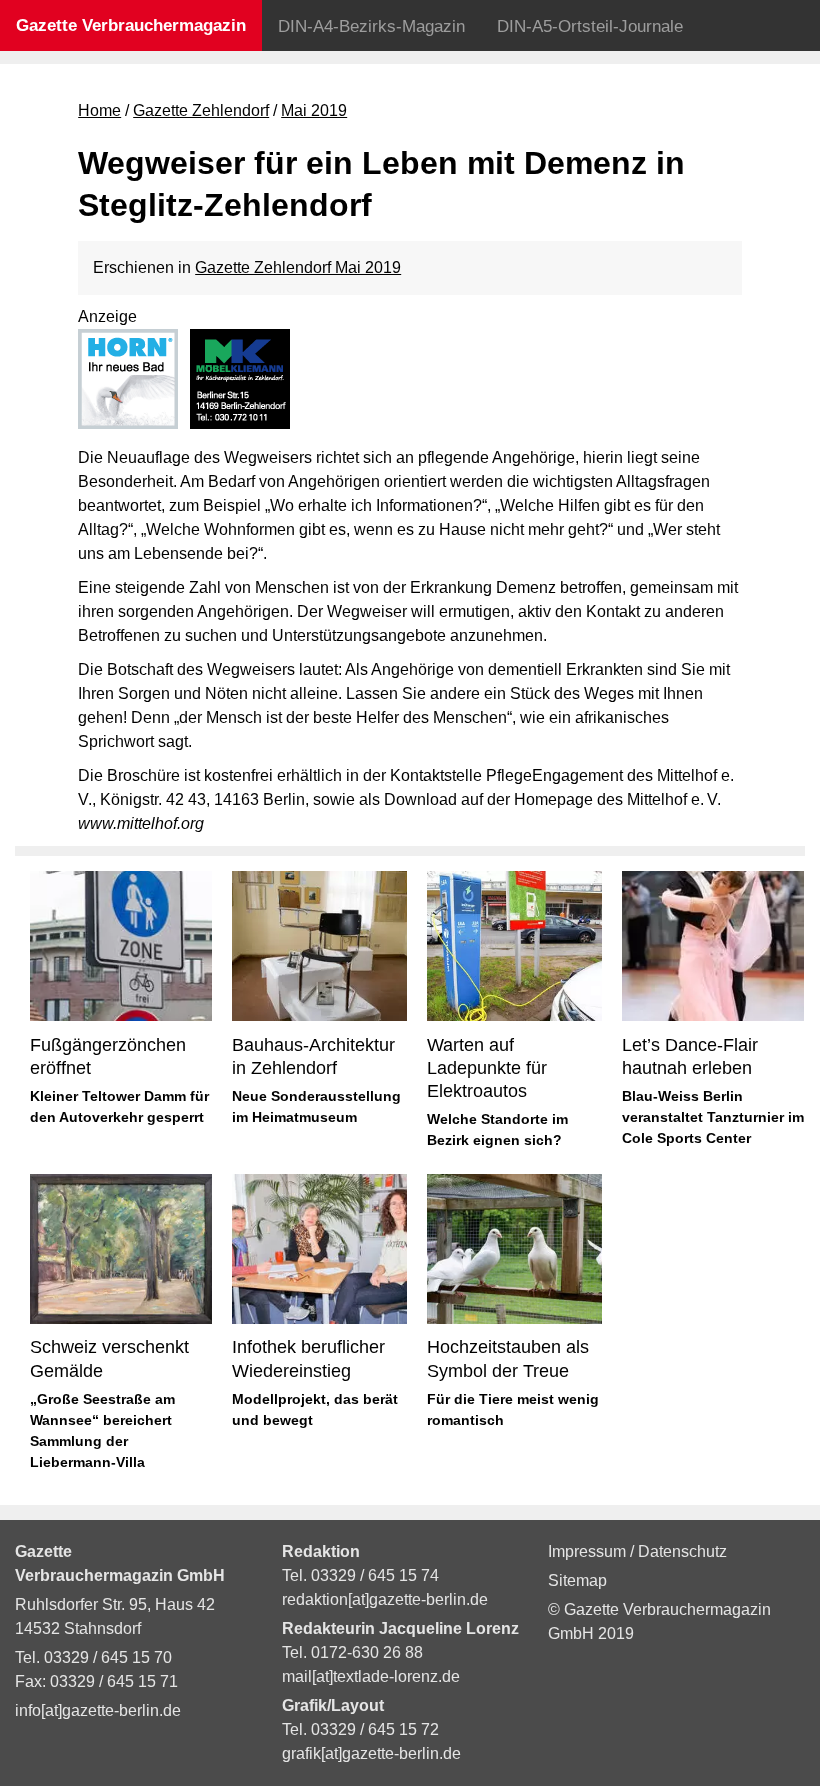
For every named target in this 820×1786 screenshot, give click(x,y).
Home (99, 110)
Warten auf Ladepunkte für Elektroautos (487, 1068)
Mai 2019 (314, 110)
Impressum (589, 1551)
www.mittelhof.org (141, 823)
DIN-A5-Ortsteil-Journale (590, 26)
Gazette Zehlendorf (201, 110)
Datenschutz (682, 1551)
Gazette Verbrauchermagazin (131, 25)
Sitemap (577, 1580)
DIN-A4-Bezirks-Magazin (371, 26)
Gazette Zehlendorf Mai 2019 (298, 267)
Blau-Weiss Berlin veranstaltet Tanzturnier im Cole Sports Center (713, 1117)
